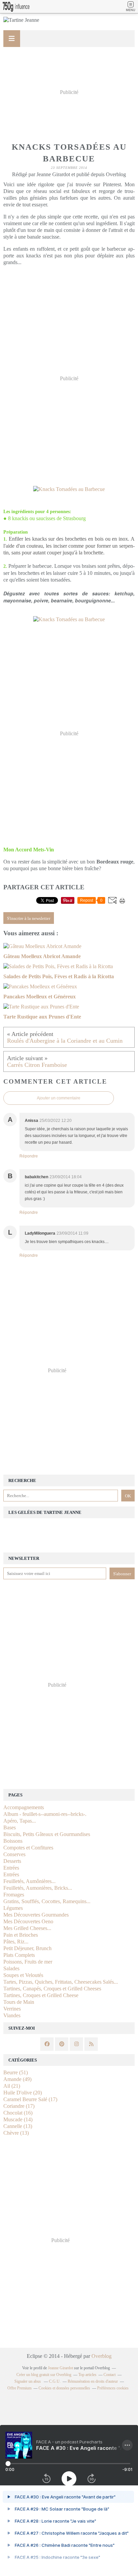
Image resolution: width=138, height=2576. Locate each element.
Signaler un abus (28, 2381)
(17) (30, 2099)
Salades (11, 1968)
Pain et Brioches (21, 1935)
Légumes (13, 1908)
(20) (23, 2093)
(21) (12, 2086)
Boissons (13, 1841)
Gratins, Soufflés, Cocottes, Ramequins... (47, 1901)
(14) (18, 2119)
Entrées (11, 1868)
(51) (16, 2072)
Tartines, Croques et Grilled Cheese (41, 1995)
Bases (10, 1827)
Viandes (12, 2015)
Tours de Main (19, 2002)
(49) (17, 2079)
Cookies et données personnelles (64, 2388)
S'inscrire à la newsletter (29, 918)
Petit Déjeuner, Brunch (27, 1948)
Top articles (87, 2375)
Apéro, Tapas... (20, 1821)
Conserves (14, 1854)
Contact (110, 2375)
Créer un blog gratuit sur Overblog (44, 2375)
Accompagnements (24, 1807)
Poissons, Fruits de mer (28, 1962)
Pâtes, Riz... (16, 1942)
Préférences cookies (113, 2388)
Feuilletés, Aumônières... (29, 1881)
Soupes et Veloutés (23, 1975)
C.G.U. (55, 2381)
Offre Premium (19, 2388)
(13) (18, 2126)
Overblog (101, 2356)
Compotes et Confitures (28, 1848)
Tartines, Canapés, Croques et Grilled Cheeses (52, 1989)
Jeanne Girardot (60, 2368)
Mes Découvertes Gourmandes (36, 1915)
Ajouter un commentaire (59, 1098)
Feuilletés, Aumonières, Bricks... (38, 1888)
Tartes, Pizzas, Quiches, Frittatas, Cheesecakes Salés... (61, 1982)
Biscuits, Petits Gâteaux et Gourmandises (47, 1834)
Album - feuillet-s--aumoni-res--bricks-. (45, 1814)
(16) (18, 2113)
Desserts (12, 1861)
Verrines (12, 2009)
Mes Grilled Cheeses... (27, 1928)
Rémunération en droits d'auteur (93, 2381)
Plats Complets (19, 1955)
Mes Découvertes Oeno (28, 1921)
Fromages (14, 1895)
